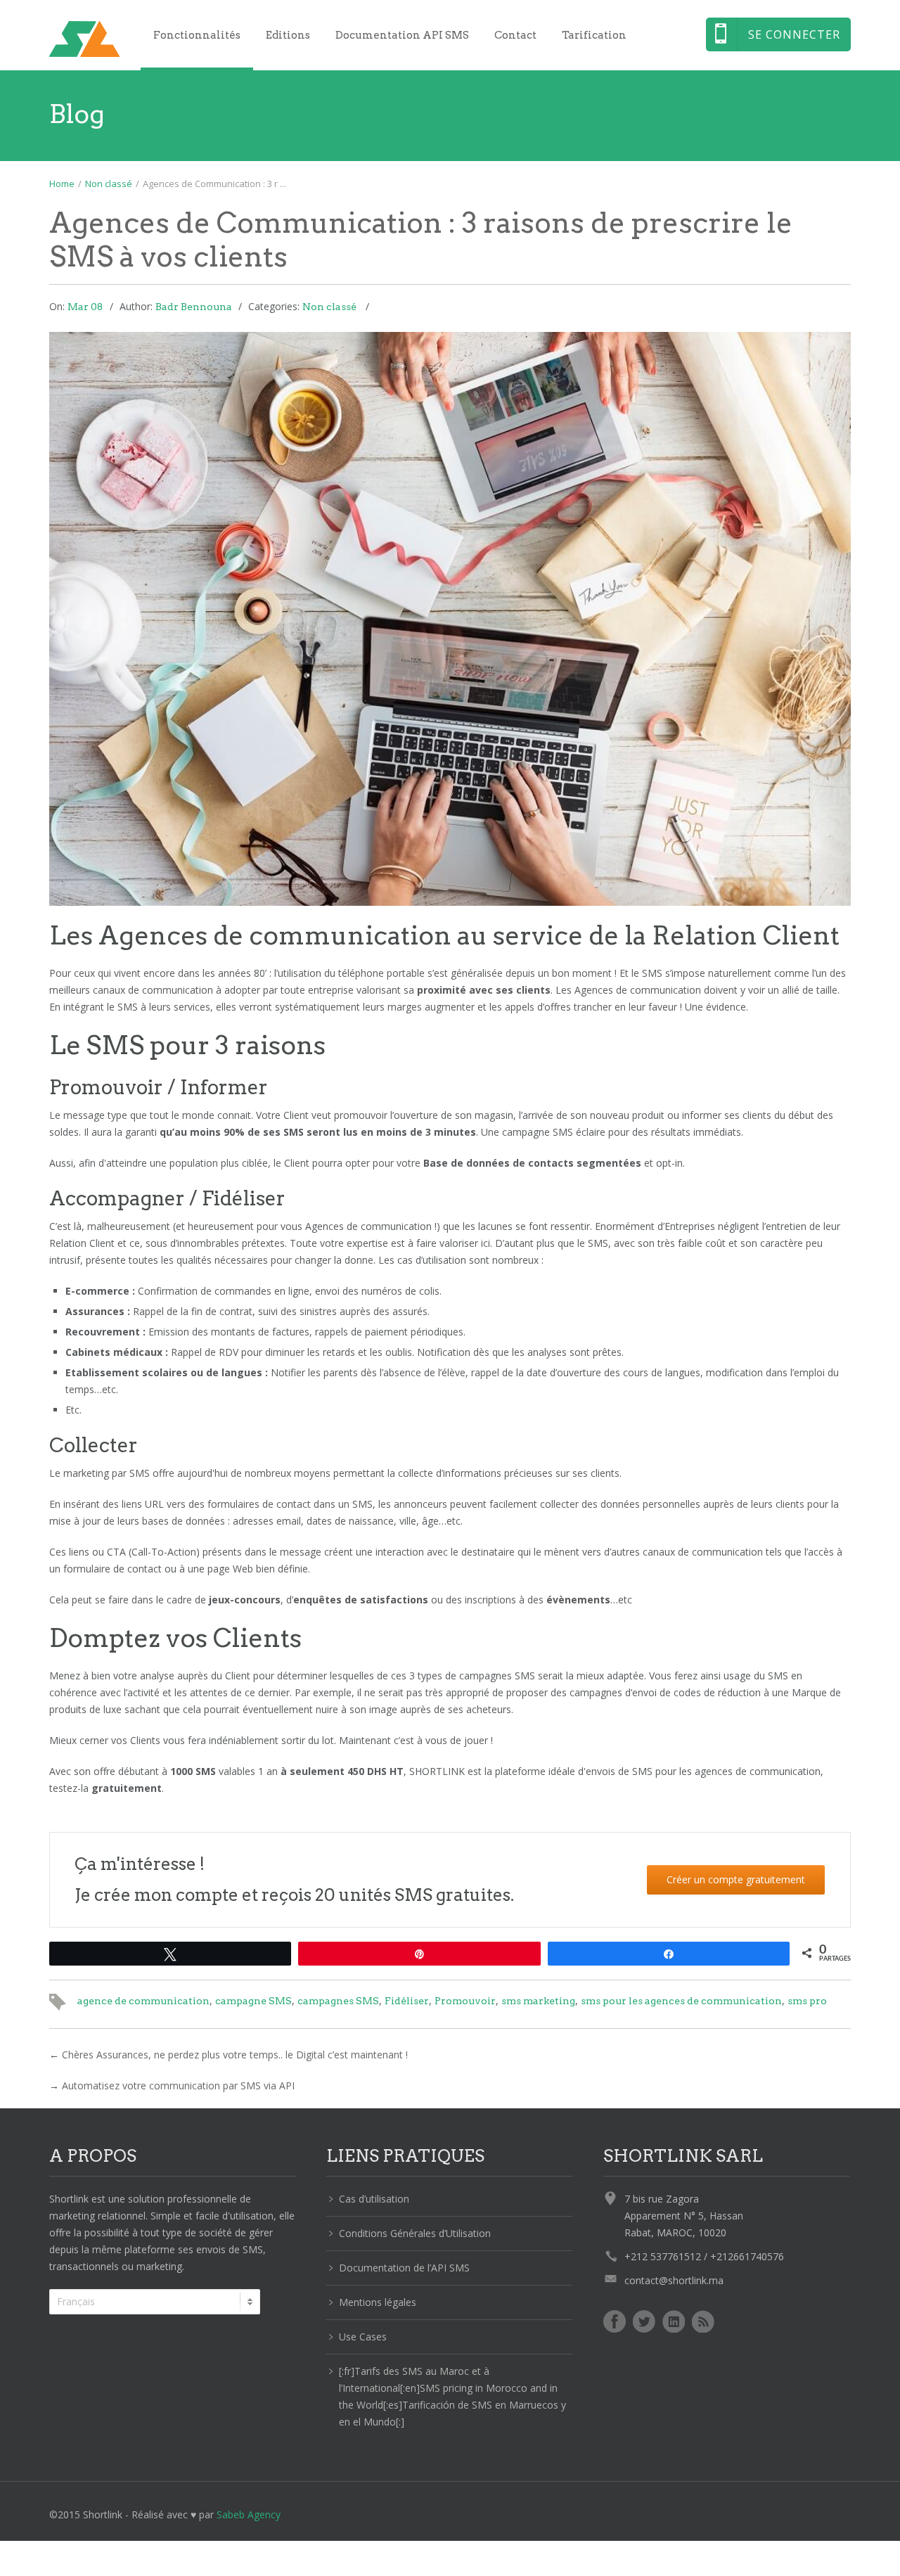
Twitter (644, 2321)
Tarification (594, 35)
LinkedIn (674, 2321)
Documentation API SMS (402, 35)
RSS (703, 2321)
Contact (515, 35)
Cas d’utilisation (374, 2199)
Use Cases (363, 2337)
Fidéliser (407, 2001)
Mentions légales (378, 2302)
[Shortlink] (84, 39)
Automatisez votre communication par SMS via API (178, 2085)
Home (62, 184)
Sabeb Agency (249, 2514)
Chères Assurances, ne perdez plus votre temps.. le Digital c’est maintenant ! (235, 2055)
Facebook (615, 2321)
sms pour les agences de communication (681, 2001)
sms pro (807, 2001)
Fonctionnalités (197, 35)
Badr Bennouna (194, 307)
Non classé (109, 184)
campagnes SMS (338, 2001)
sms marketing (538, 2001)
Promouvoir (465, 2001)
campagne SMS (253, 2001)
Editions (288, 35)
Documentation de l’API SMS (404, 2268)
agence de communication (143, 2001)
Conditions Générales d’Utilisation (415, 2233)
